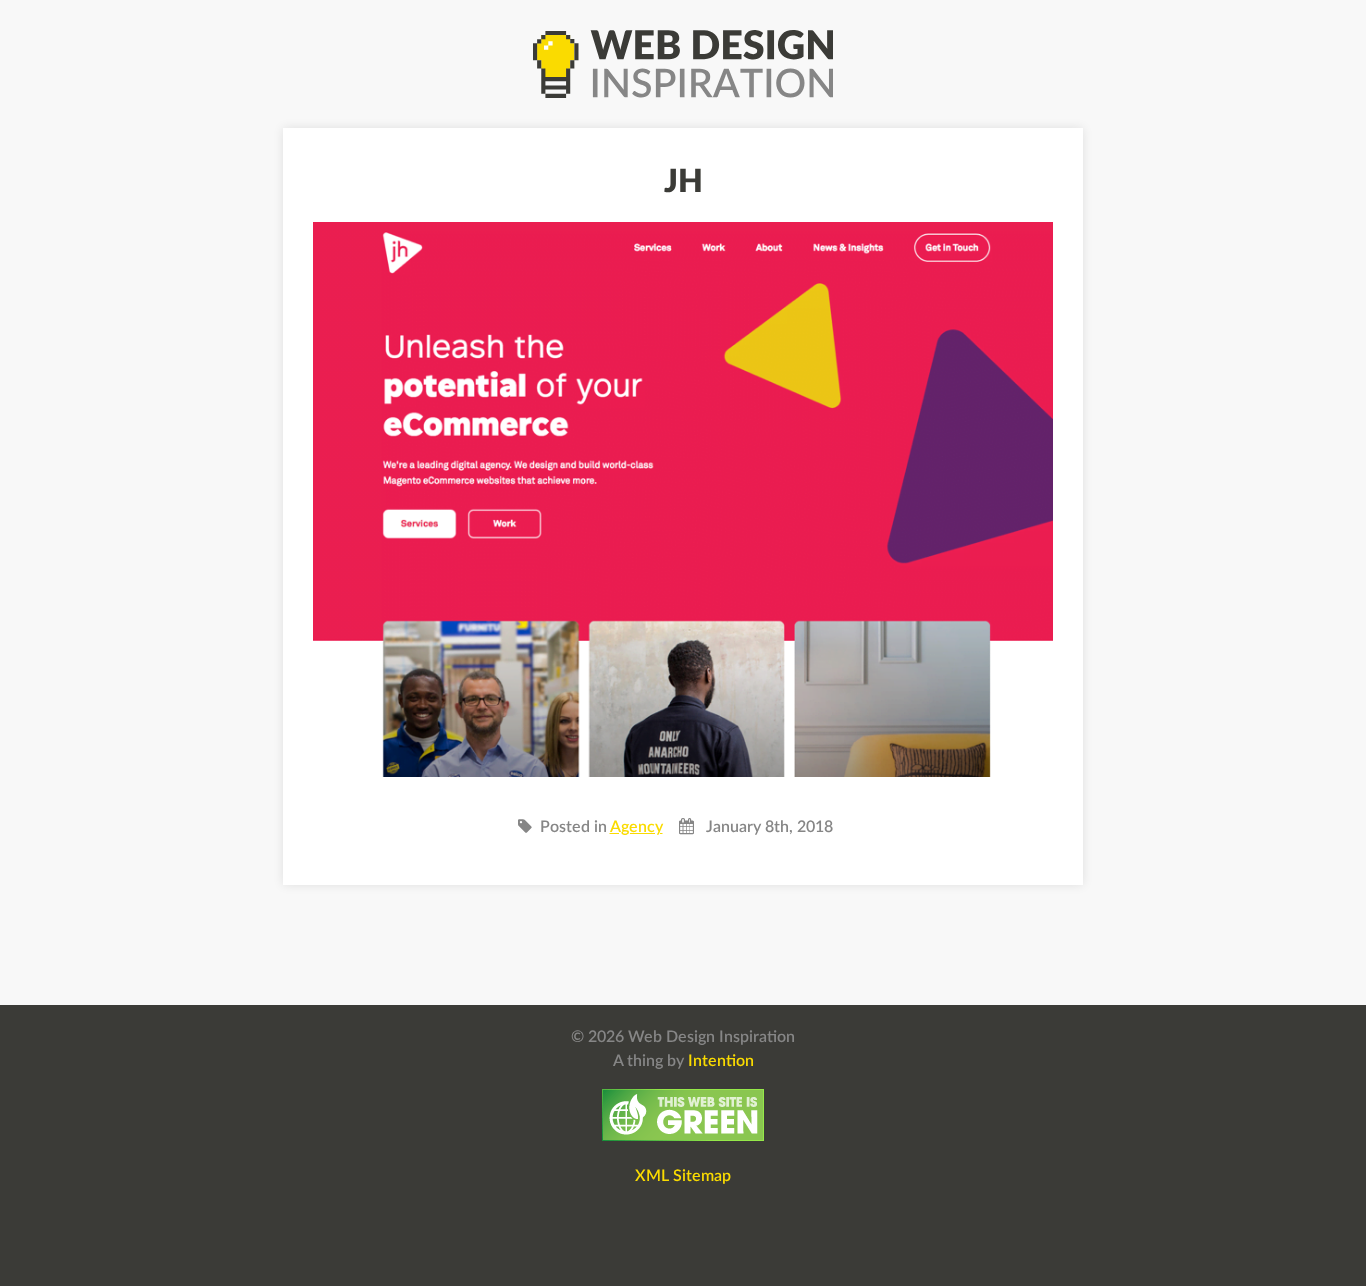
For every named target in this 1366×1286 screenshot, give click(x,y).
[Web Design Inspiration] (683, 64)
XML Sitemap (683, 1176)
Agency (636, 827)
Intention (721, 1061)
